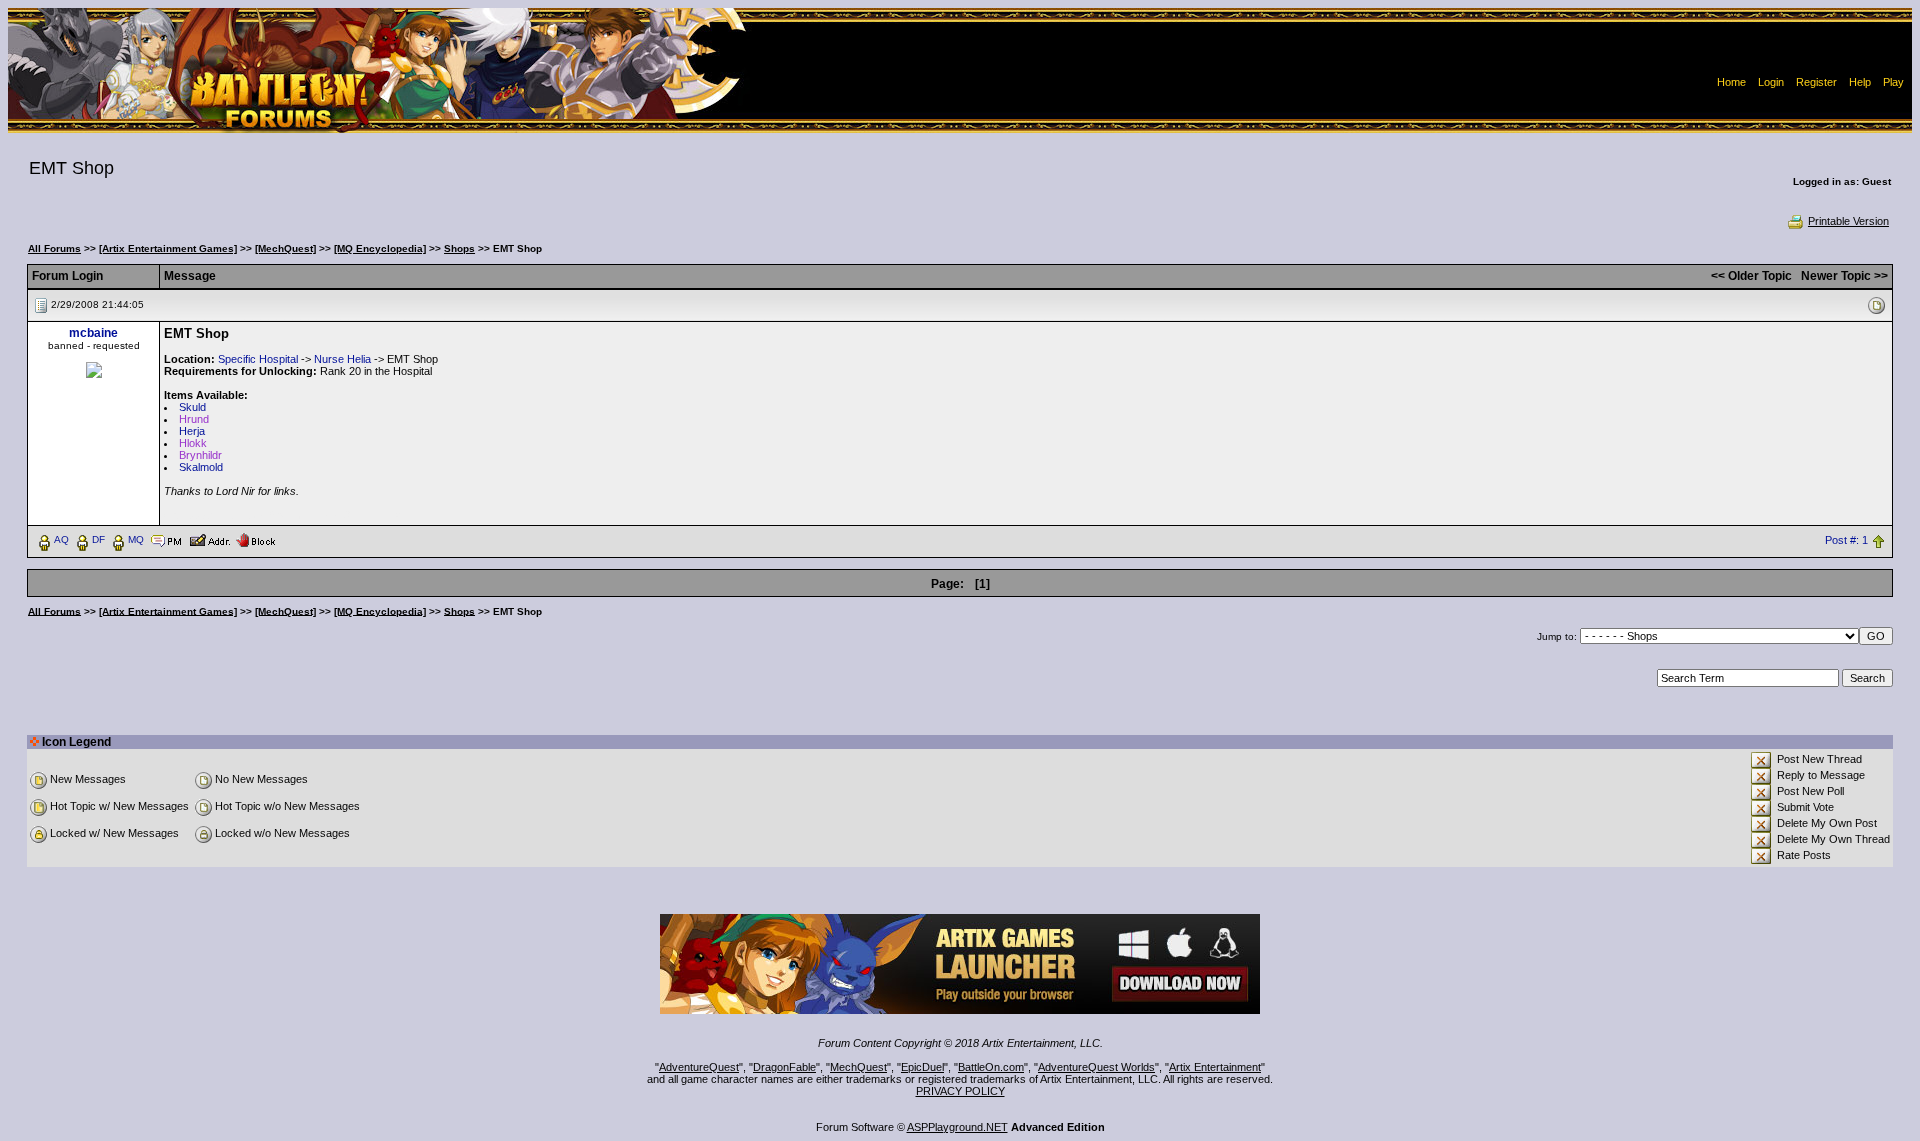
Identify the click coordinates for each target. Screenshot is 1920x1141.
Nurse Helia (342, 359)
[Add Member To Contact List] (209, 539)
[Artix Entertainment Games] (168, 248)
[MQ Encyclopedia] (380, 248)
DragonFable (784, 1067)
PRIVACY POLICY (960, 1091)
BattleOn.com (991, 1067)
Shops (459, 248)
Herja (192, 431)
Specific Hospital (258, 359)
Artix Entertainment (1215, 1067)
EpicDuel (922, 1067)
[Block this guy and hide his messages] (255, 539)
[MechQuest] (285, 248)
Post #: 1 (1846, 540)
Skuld (192, 407)
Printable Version (1848, 221)
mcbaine (93, 333)
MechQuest (858, 1067)
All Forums (54, 248)
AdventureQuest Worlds (1096, 1067)
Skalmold (201, 467)
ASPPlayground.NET (957, 1127)
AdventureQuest (699, 1067)
